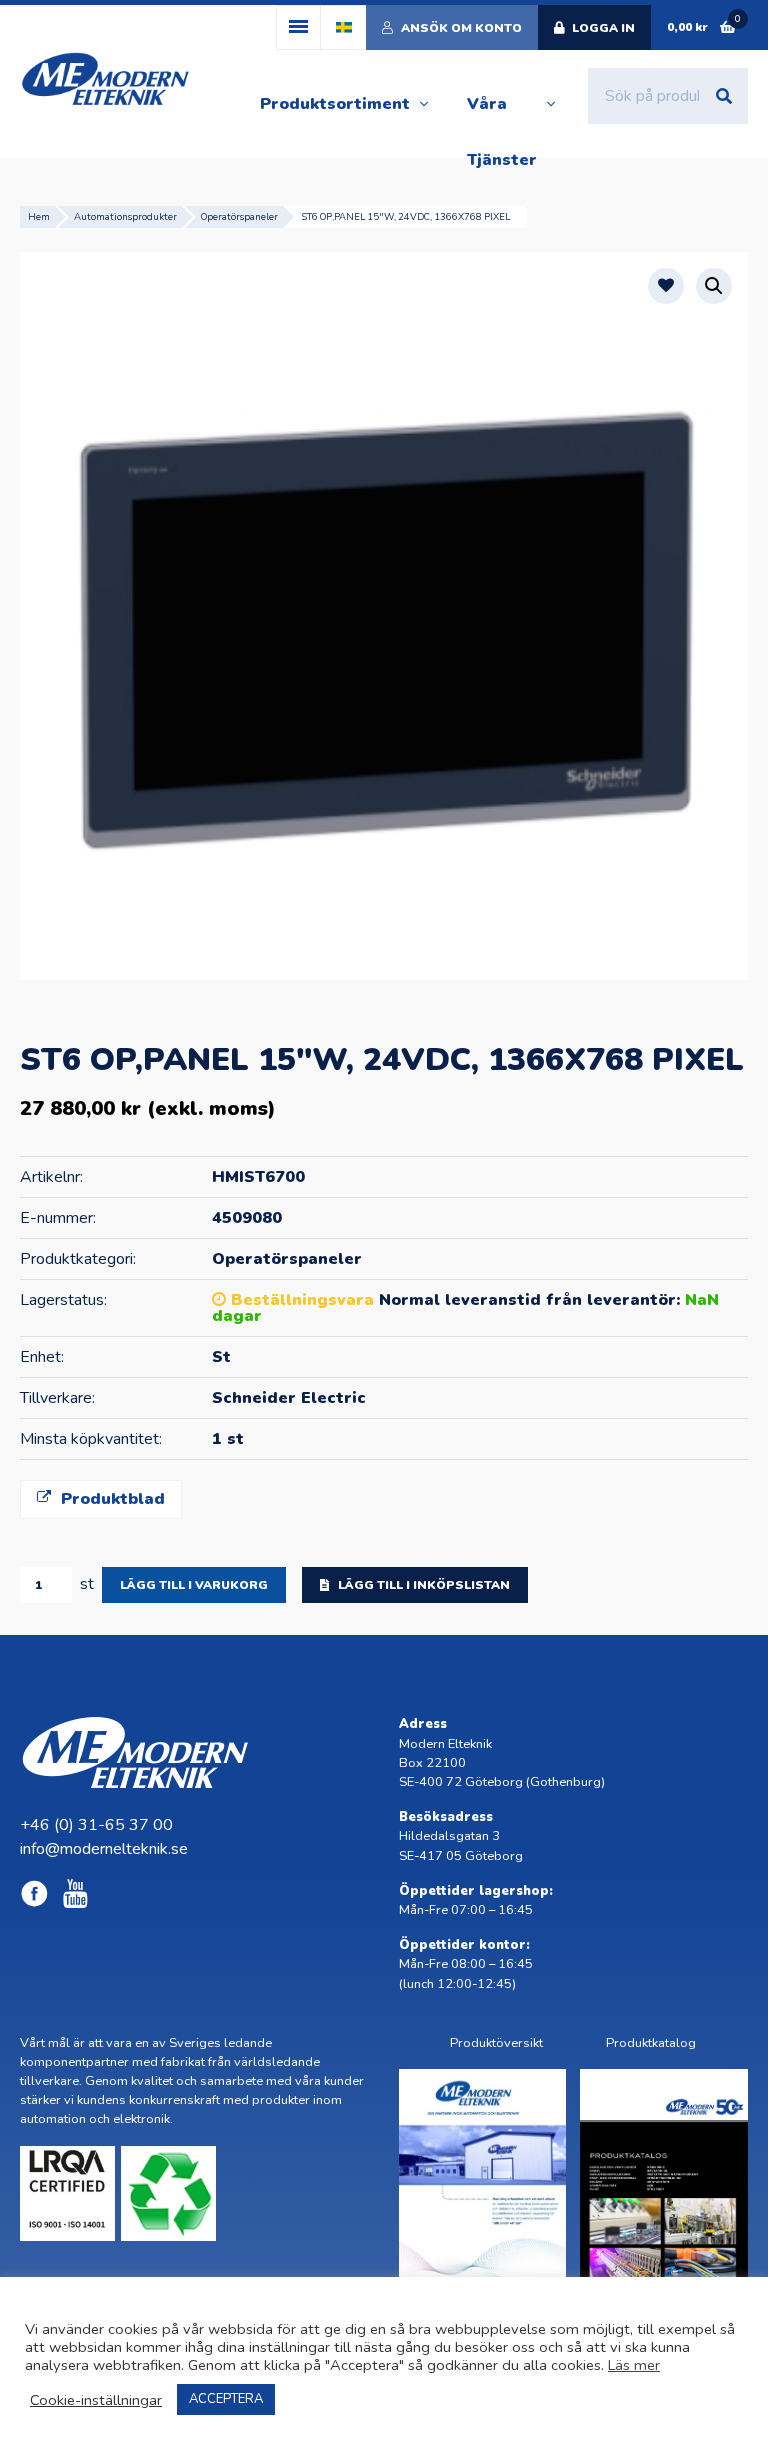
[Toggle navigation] (298, 27)
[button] (714, 286)
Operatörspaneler (239, 216)
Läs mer (634, 2365)
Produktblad (110, 1499)
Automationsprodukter (125, 216)
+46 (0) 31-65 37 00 (96, 1825)
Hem (39, 216)
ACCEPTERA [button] (226, 2399)
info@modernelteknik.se (104, 1849)
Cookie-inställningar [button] (96, 2400)
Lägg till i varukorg (194, 1585)
